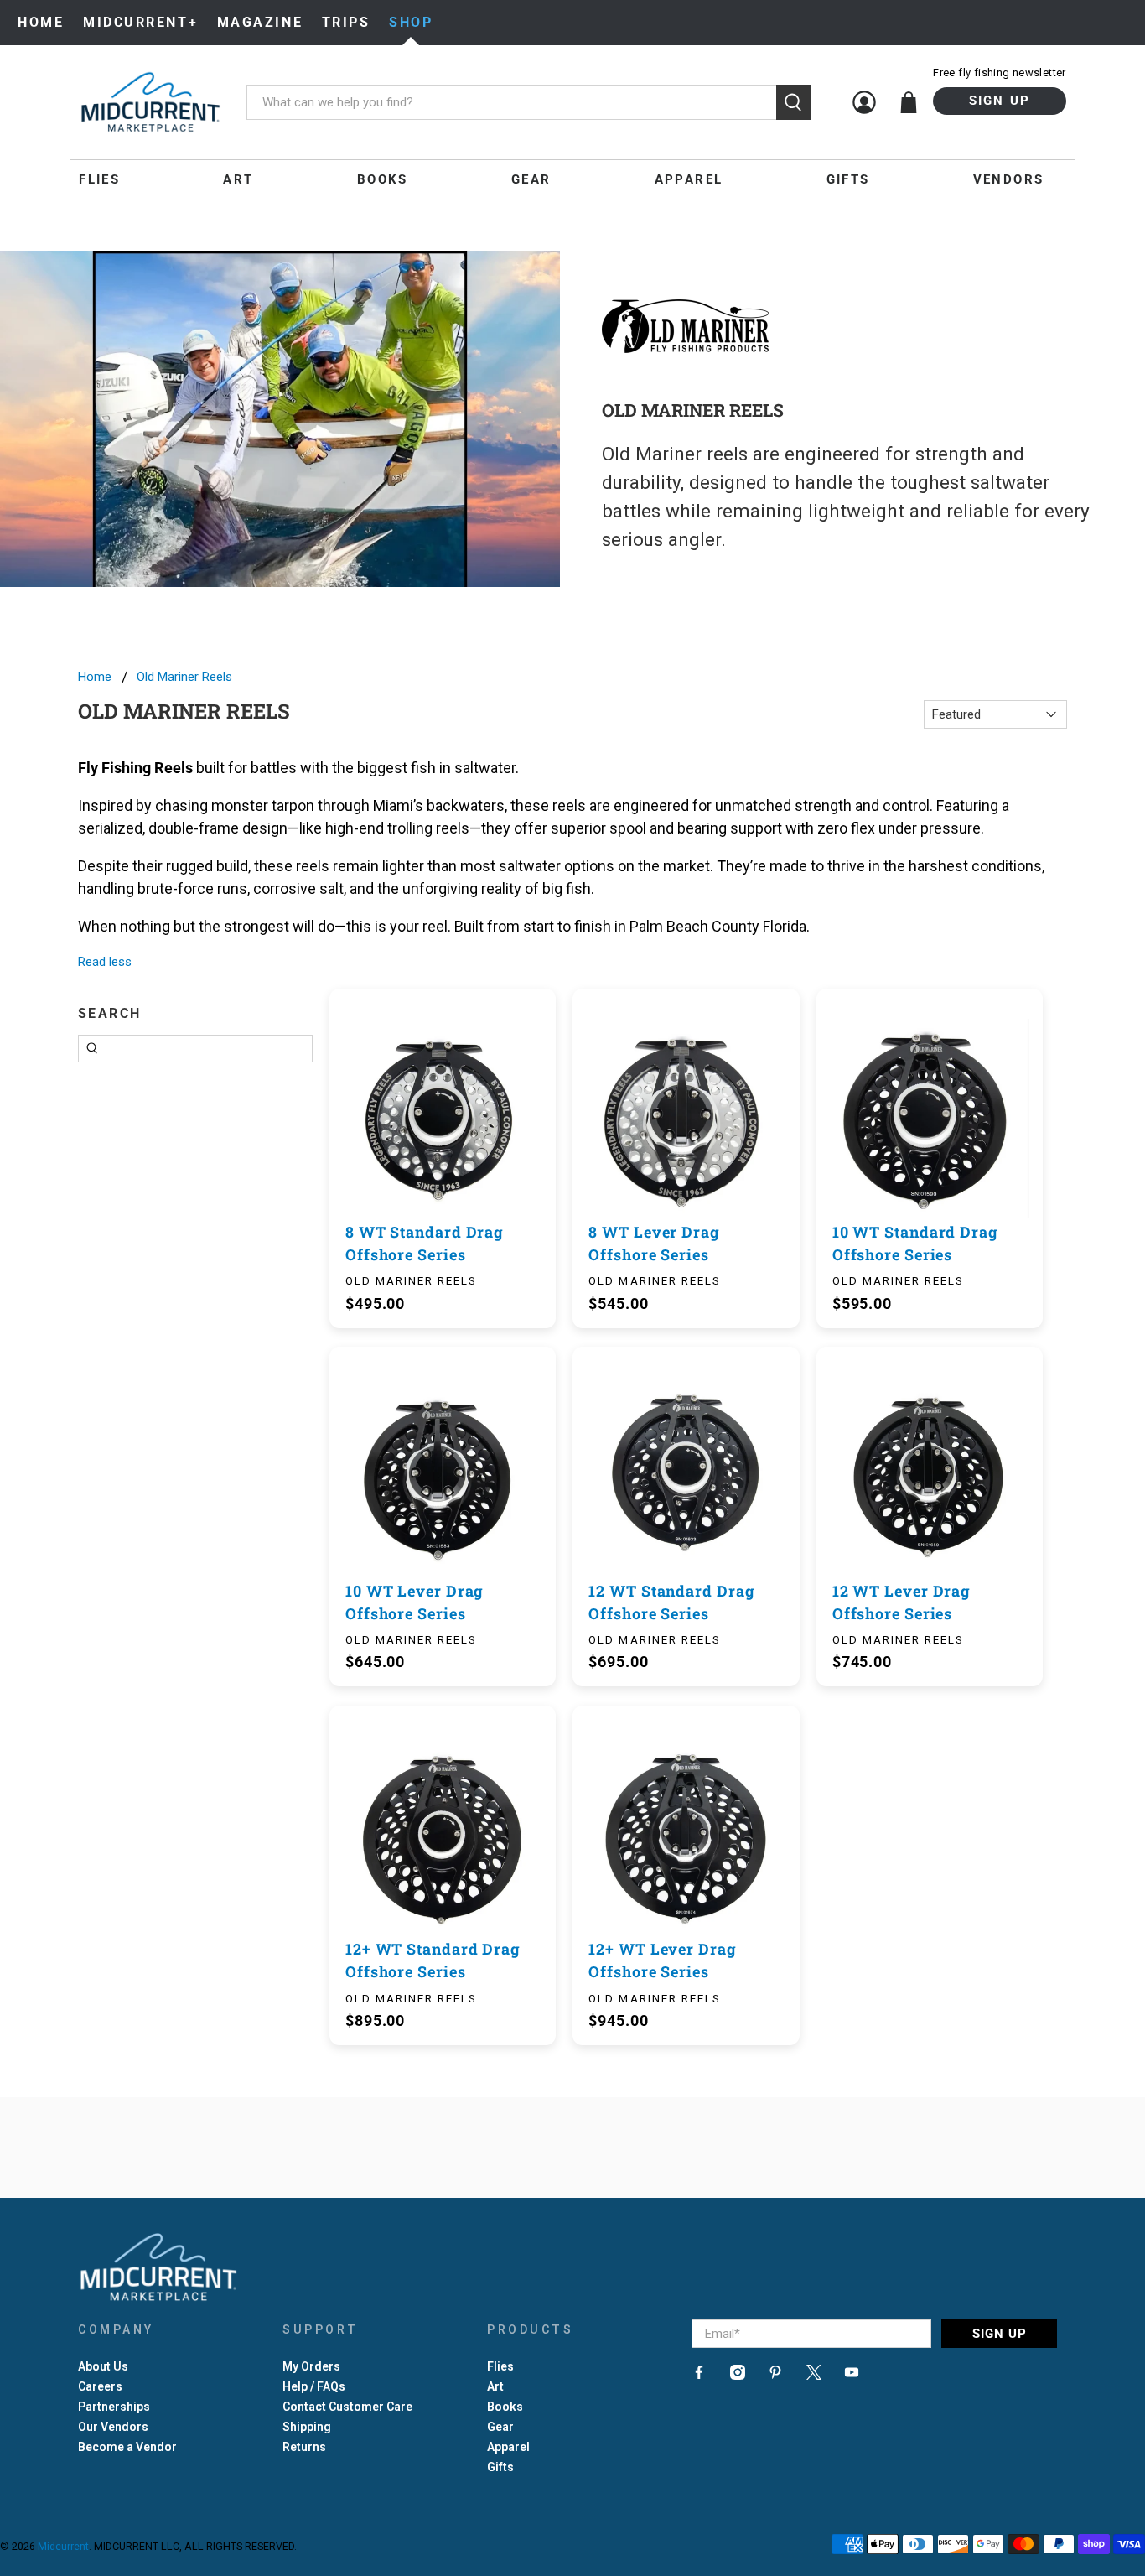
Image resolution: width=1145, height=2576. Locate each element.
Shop (411, 22)
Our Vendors (113, 2427)
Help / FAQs (314, 2386)
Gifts (848, 179)
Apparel (689, 179)
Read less (105, 962)
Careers (100, 2386)
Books (383, 179)
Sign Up (1000, 101)
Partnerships (114, 2407)
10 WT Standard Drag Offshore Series (915, 1243)
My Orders (311, 2366)
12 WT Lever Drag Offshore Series (901, 1602)
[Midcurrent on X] (814, 2376)
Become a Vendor (127, 2447)
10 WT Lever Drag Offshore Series (414, 1602)
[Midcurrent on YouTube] (852, 2376)
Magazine (260, 22)
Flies (99, 179)
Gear (531, 179)
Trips (346, 22)
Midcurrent (63, 2546)
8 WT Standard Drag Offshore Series (425, 1243)
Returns (304, 2447)
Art (238, 179)
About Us (103, 2366)
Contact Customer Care (347, 2407)
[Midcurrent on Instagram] (738, 2376)
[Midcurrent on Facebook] (699, 2376)
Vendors (1009, 179)
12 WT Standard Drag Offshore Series (671, 1602)
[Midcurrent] (150, 102)
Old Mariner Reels (184, 677)
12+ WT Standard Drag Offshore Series (433, 1960)
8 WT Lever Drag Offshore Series (654, 1243)
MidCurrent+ (140, 22)
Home (41, 22)
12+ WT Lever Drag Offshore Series (662, 1960)
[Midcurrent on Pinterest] (775, 2376)
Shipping (307, 2427)
